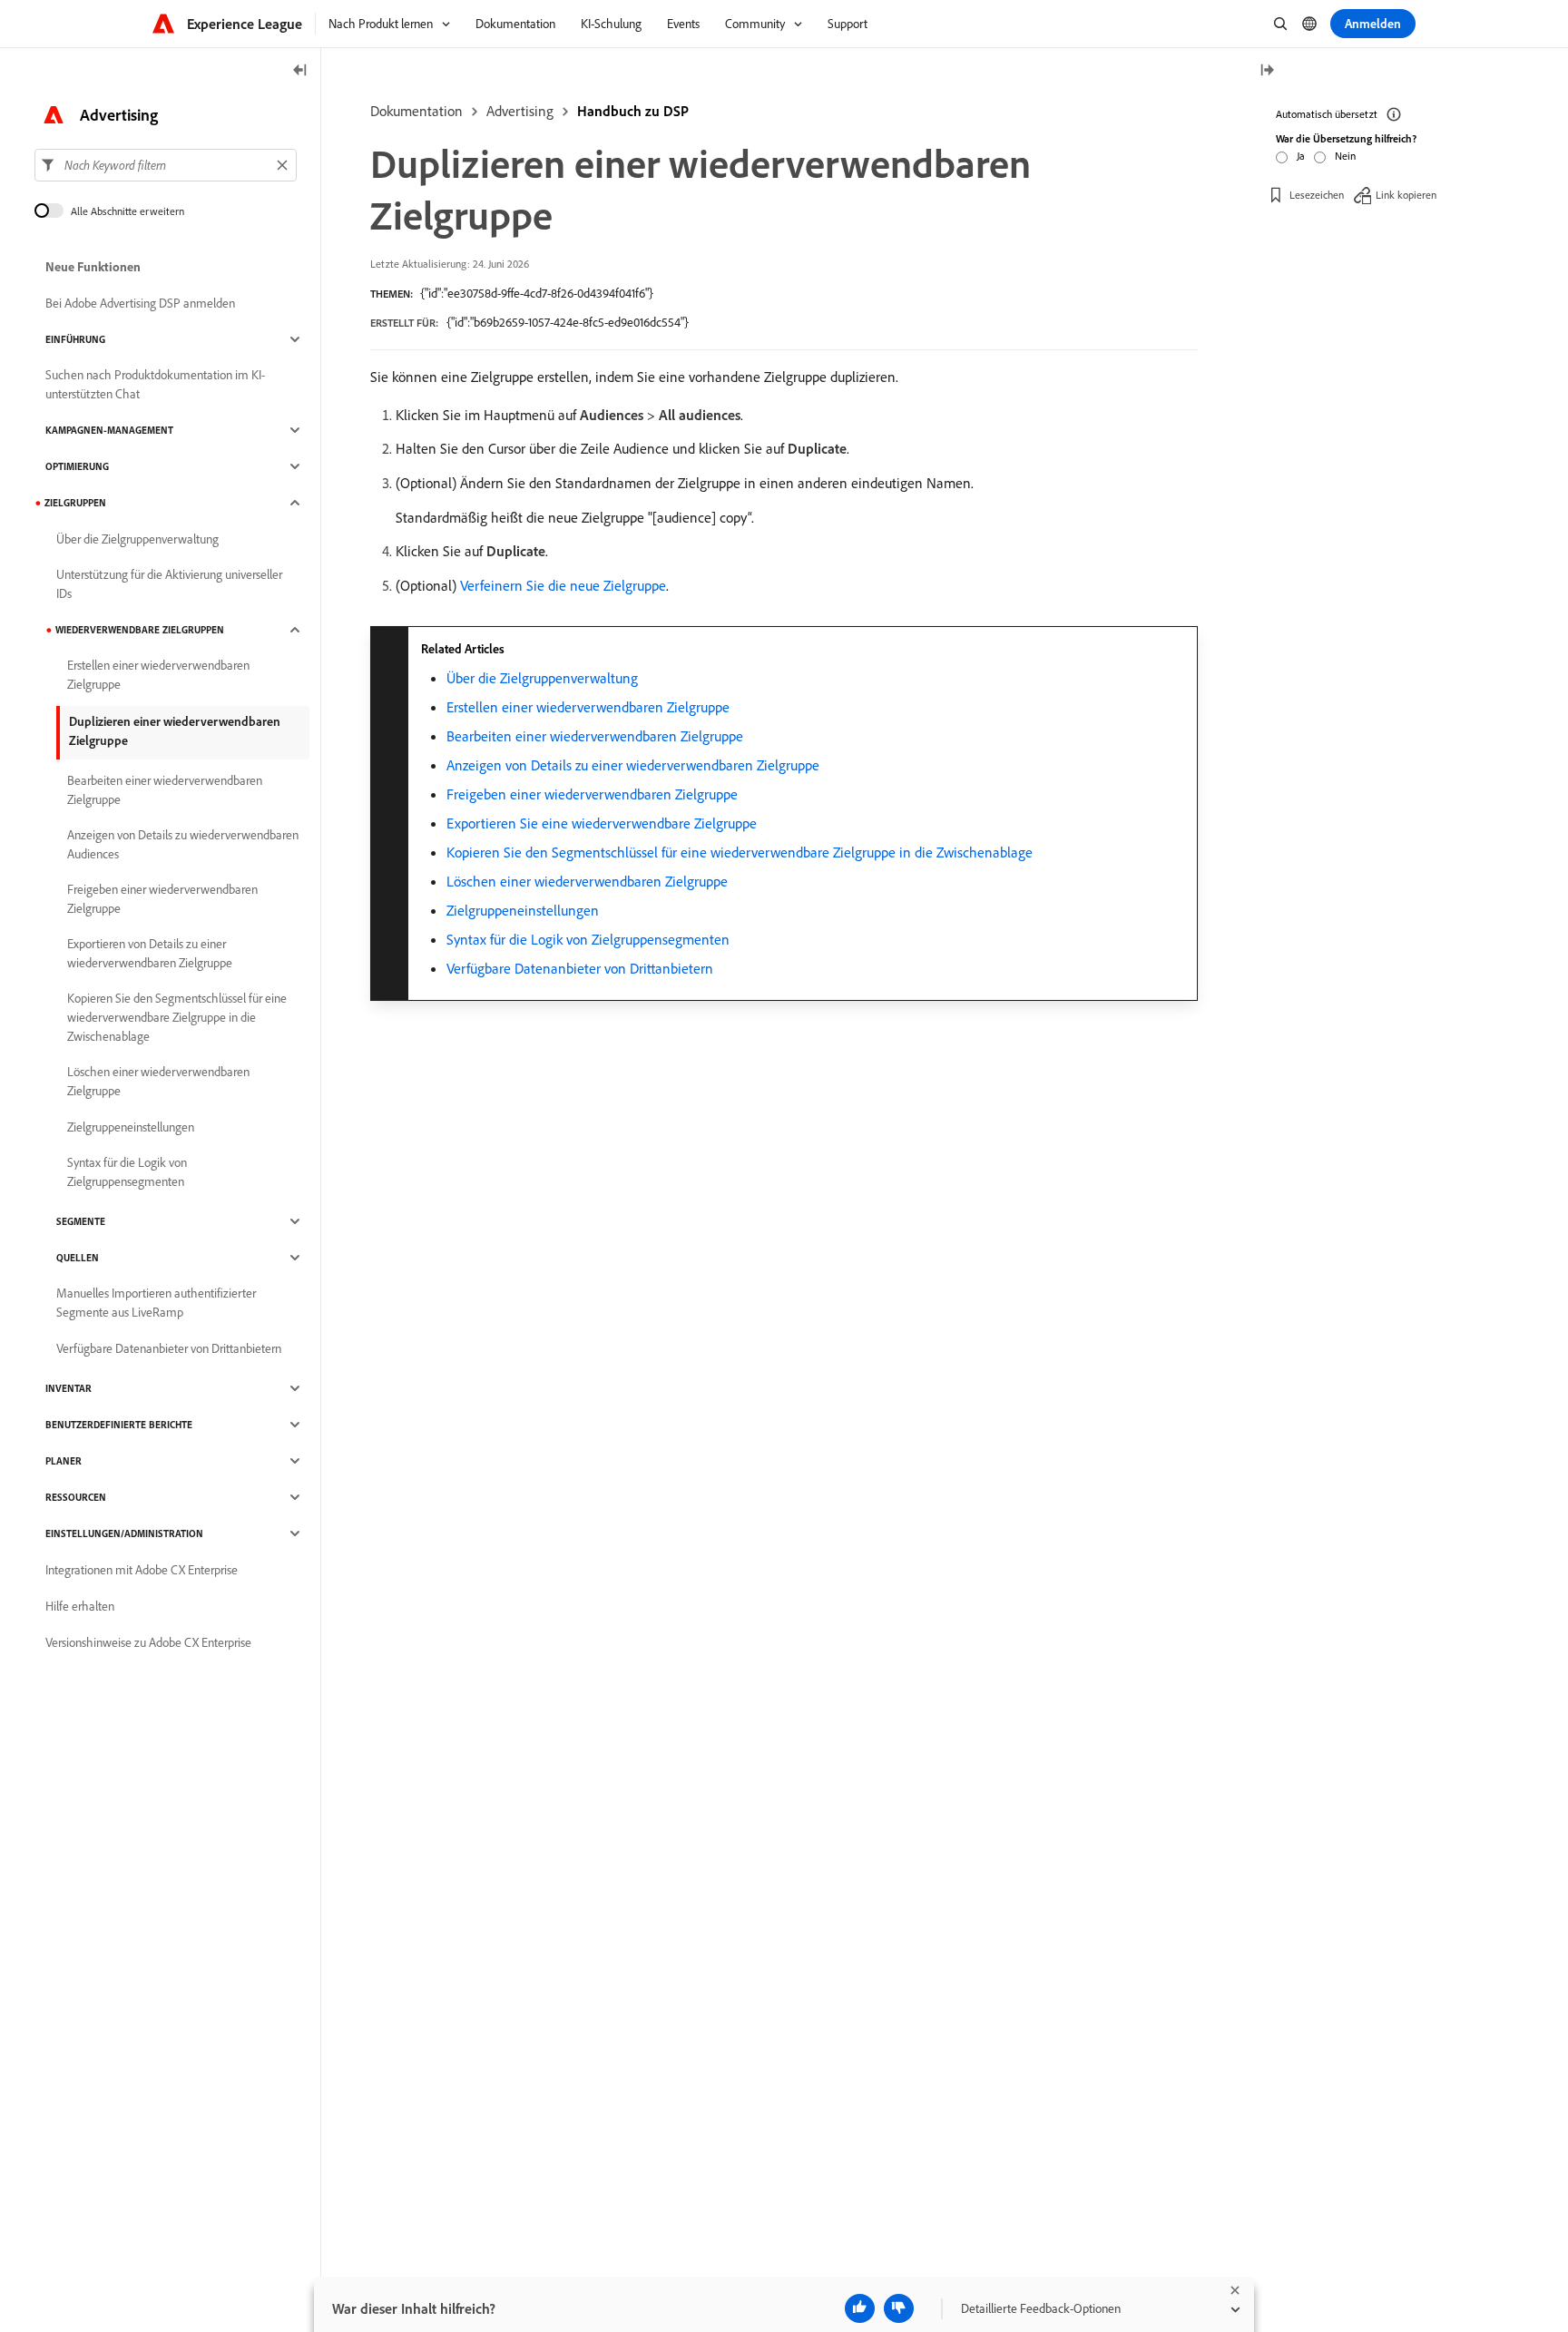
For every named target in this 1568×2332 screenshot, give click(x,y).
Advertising (520, 111)
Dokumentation (416, 111)
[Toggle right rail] (1267, 71)
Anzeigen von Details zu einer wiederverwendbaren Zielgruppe (633, 765)
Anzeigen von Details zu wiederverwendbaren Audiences (183, 844)
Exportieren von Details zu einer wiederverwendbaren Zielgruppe (150, 953)
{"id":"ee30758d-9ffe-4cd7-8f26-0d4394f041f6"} (537, 293)
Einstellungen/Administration (124, 1533)
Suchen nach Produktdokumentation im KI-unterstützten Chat (155, 384)
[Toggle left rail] (300, 71)
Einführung (75, 339)
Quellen (78, 1258)
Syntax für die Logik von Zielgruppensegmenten (588, 939)
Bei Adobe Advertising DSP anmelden (140, 303)
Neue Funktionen (93, 267)
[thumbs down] (899, 2308)
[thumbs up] (860, 2308)
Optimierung (77, 466)
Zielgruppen (75, 503)
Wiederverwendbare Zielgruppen (140, 630)
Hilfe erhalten (80, 1606)
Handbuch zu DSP (633, 111)
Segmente (81, 1221)
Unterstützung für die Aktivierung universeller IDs (169, 584)
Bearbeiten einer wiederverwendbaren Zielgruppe (595, 736)
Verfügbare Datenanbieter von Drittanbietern (580, 968)
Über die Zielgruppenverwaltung (542, 678)
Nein (1345, 156)
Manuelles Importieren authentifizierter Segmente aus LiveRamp (156, 1303)
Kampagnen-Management (109, 430)
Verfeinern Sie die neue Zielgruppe (563, 585)
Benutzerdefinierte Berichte (119, 1425)
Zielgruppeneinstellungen (523, 910)
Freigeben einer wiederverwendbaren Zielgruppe (592, 794)
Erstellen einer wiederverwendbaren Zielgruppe (588, 707)
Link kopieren (1406, 195)
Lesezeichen (1317, 195)
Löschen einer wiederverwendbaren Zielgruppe (587, 881)
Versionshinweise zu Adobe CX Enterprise (148, 1642)
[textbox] (166, 165)
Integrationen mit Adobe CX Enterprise (142, 1570)
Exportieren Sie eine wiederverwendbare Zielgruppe (602, 823)
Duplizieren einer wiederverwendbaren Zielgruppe (175, 731)
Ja (1301, 156)
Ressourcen (76, 1497)
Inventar (69, 1388)
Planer (64, 1461)
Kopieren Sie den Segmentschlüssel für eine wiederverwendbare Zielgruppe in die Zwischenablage (740, 852)
